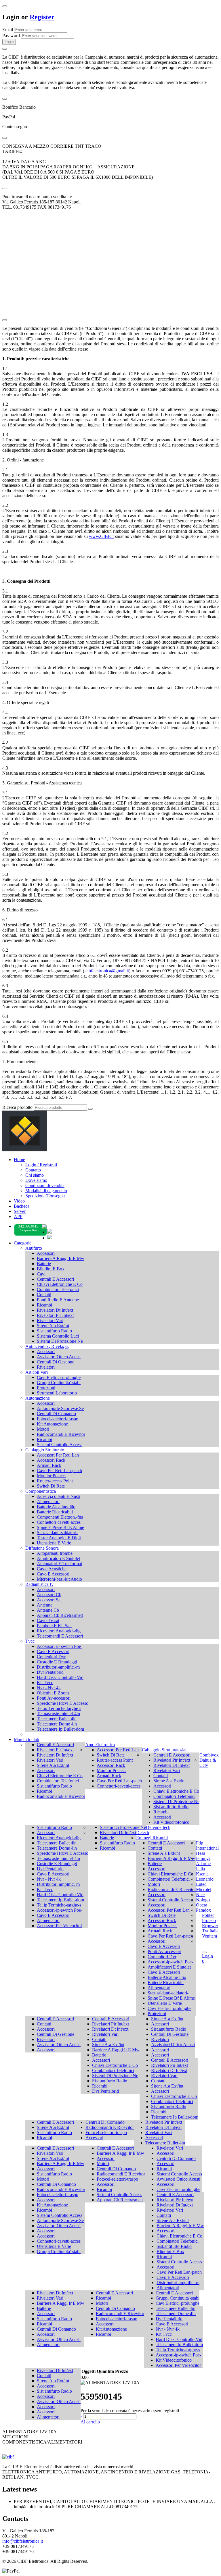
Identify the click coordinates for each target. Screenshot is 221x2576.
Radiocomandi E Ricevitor (61, 1434)
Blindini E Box (51, 1269)
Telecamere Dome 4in (57, 1724)
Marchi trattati (26, 1739)
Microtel (204, 1889)
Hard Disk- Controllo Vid (60, 1677)
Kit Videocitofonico (171, 1822)
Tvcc (30, 1641)
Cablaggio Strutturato (45, 1450)
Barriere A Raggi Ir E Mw (61, 1258)
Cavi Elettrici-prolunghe (59, 1377)
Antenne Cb (48, 1610)
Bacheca (22, 1206)
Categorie (23, 1243)
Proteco (209, 1920)
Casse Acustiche (52, 1569)
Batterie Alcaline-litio (56, 1507)
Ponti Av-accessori (54, 1698)
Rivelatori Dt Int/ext (55, 1310)
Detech (143, 1833)
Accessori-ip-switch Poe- (60, 1646)
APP (18, 1216)
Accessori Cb (49, 1595)
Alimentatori (48, 1501)
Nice (200, 1895)
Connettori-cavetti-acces (59, 1522)
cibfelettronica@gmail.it (107, 971)
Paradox (203, 1910)
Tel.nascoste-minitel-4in (58, 1714)
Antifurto (34, 1248)
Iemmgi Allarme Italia (203, 1864)
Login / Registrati (41, 1165)
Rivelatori (46, 1367)
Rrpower (210, 1926)
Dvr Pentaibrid (50, 1672)
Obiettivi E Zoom (53, 1693)
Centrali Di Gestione (56, 1362)
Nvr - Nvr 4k (49, 1688)
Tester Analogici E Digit (59, 1538)
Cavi (41, 1274)
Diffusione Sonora (42, 1548)
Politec (208, 1915)
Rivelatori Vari (50, 1320)
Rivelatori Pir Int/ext (55, 1315)
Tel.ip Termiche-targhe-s (59, 1708)
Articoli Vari (37, 1372)
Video (19, 1201)
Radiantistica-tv (39, 1584)
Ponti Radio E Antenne (58, 1300)
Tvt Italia (210, 1931)
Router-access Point (55, 1481)
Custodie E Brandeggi (57, 1662)
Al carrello (90, 2422)
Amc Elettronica (100, 1745)
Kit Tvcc (45, 1683)
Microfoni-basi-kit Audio (59, 1579)
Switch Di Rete (51, 1486)
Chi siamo (35, 1175)
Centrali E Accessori (55, 1279)
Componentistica (41, 1491)
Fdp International (207, 1845)
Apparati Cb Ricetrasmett (60, 1615)
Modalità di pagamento (46, 1191)
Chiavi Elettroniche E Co (60, 1284)
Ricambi (44, 1305)
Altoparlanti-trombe (55, 1553)
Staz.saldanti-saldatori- (57, 1533)
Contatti (44, 1295)
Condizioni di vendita (45, 1185)
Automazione (38, 1398)
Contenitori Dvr (51, 1657)
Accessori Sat (49, 1600)
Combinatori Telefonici (58, 1289)
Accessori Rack (51, 1460)
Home (19, 1160)
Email (8, 29)
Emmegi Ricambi (152, 1838)
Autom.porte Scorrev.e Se (60, 1408)
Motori (43, 1429)
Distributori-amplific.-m (58, 1667)
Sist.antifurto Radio (54, 1331)
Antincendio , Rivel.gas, (47, 1346)
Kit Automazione (52, 1424)
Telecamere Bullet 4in (57, 1719)
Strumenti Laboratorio (57, 1393)
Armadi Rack (49, 1465)
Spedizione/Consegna (45, 1196)
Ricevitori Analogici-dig (59, 1631)
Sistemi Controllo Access (60, 1445)
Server (20, 1211)
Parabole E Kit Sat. (54, 1626)
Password (11, 35)
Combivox (209, 1755)
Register (42, 17)
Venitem (209, 1936)
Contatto (33, 1170)
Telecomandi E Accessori (60, 1636)
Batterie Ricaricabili (55, 1512)
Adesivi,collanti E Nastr (59, 1496)
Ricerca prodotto (17, 1107)
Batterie (44, 1264)
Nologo (203, 1900)
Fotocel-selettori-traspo (58, 1419)
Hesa (201, 1853)
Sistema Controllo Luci (58, 1336)
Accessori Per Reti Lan (58, 1455)
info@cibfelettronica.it (23, 2541)
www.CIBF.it (101, 536)
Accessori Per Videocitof (59, 1926)
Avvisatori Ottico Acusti (59, 1357)
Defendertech (158, 1827)
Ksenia (202, 1874)
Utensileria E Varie (54, 1543)
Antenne (45, 1605)
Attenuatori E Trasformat (59, 1564)
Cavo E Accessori (53, 1574)
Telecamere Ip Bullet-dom (60, 1729)
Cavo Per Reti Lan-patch (59, 1470)
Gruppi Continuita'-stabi (59, 1383)
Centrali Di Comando (56, 1414)
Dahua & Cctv (208, 1763)
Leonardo (205, 1879)
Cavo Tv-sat (48, 1620)
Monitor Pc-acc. (51, 1476)
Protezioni (46, 1388)
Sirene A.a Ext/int (53, 1326)
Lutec (201, 1884)
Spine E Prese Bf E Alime (60, 1527)
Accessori (46, 1253)
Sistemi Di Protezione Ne (60, 1341)
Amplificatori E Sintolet (58, 1558)
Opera (202, 1905)
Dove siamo (36, 1180)
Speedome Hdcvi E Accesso (63, 1703)
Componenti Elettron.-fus (60, 1517)
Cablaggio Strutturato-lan (165, 1750)
